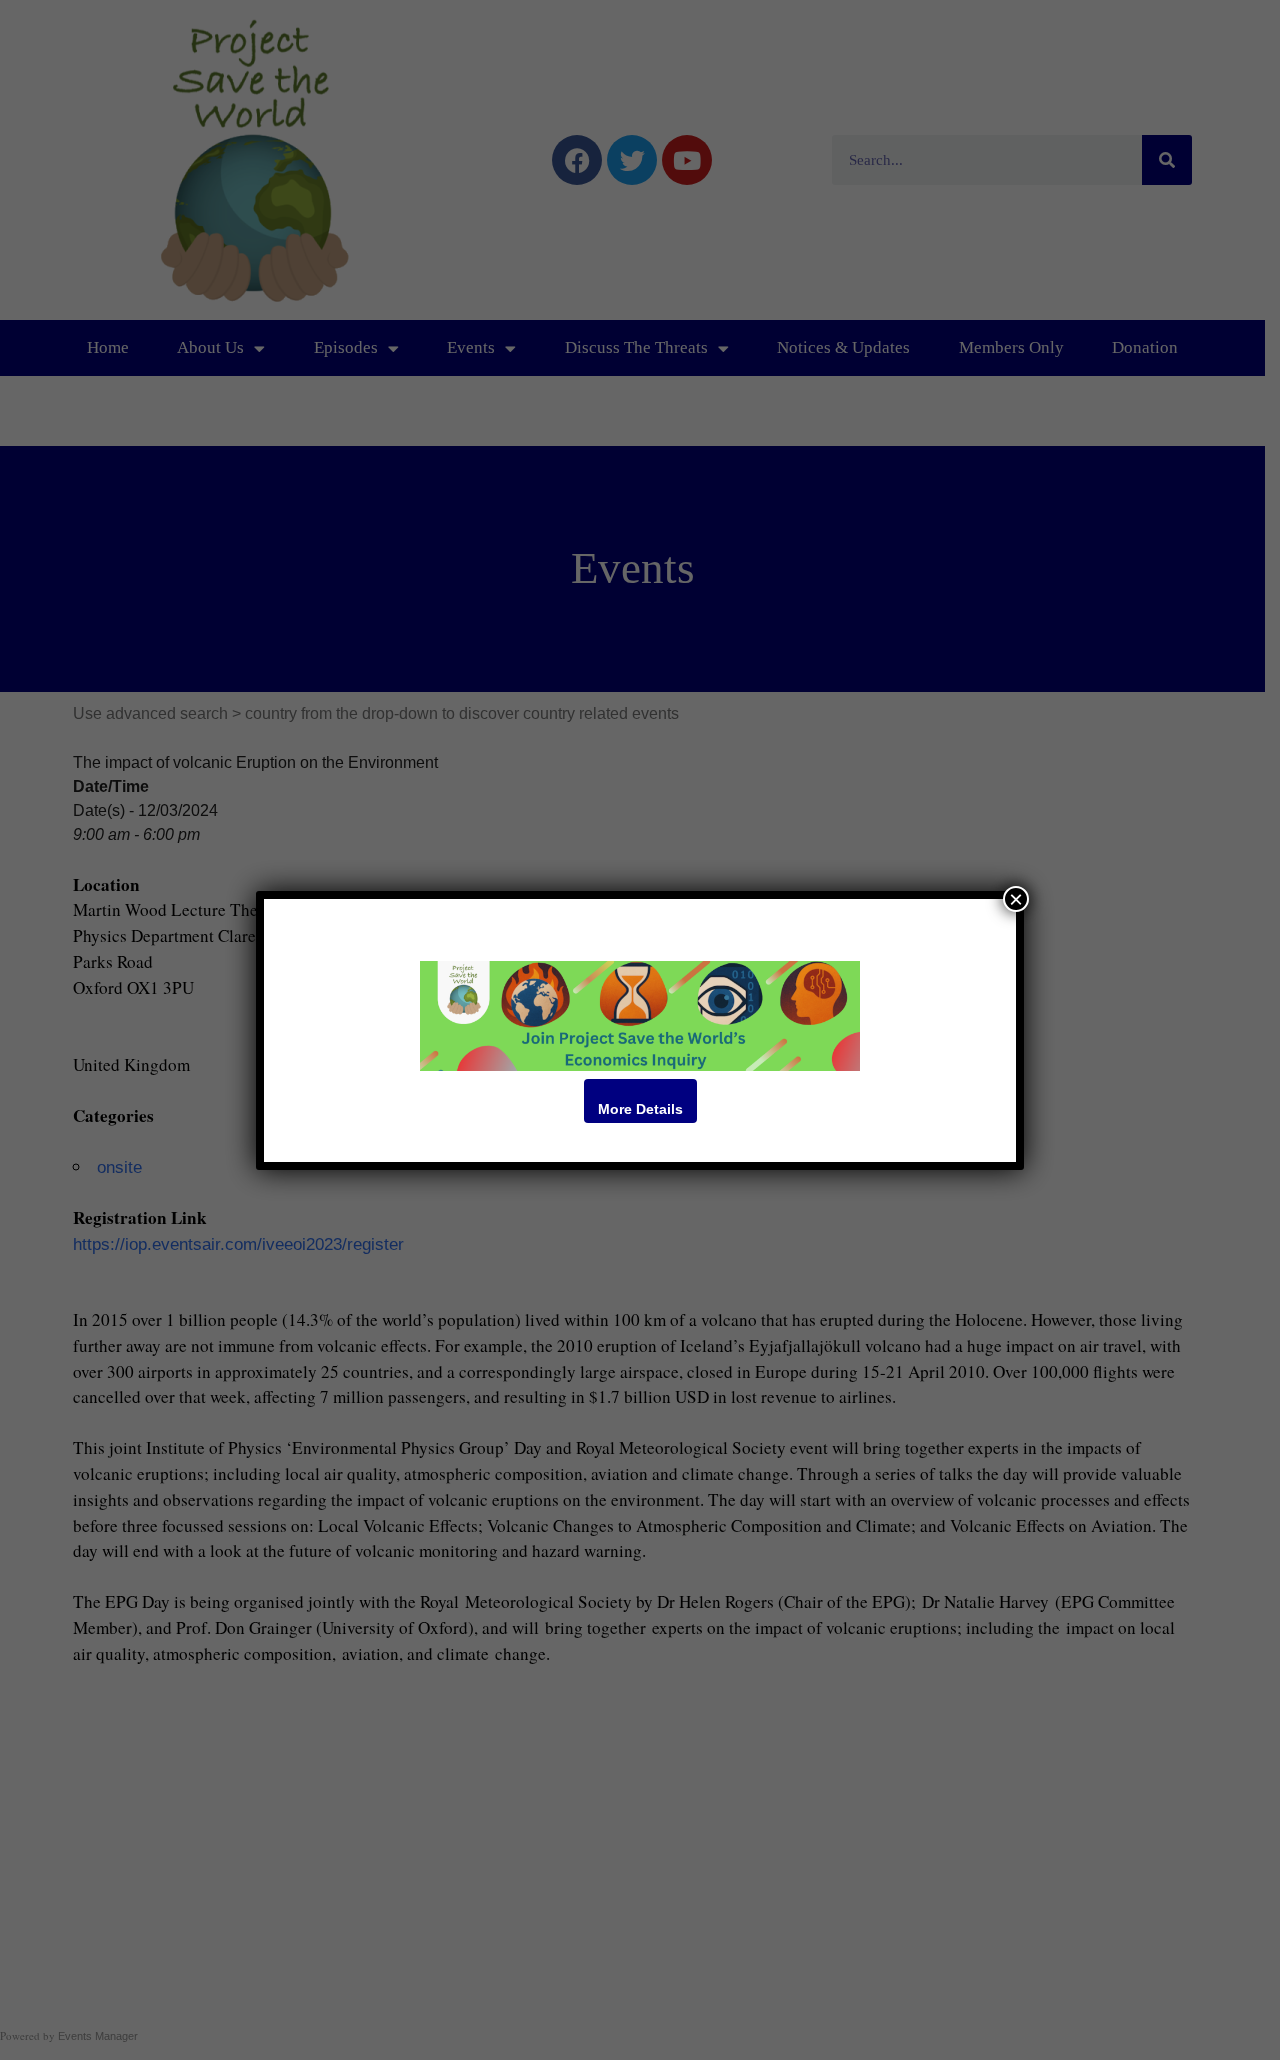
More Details (640, 1109)
